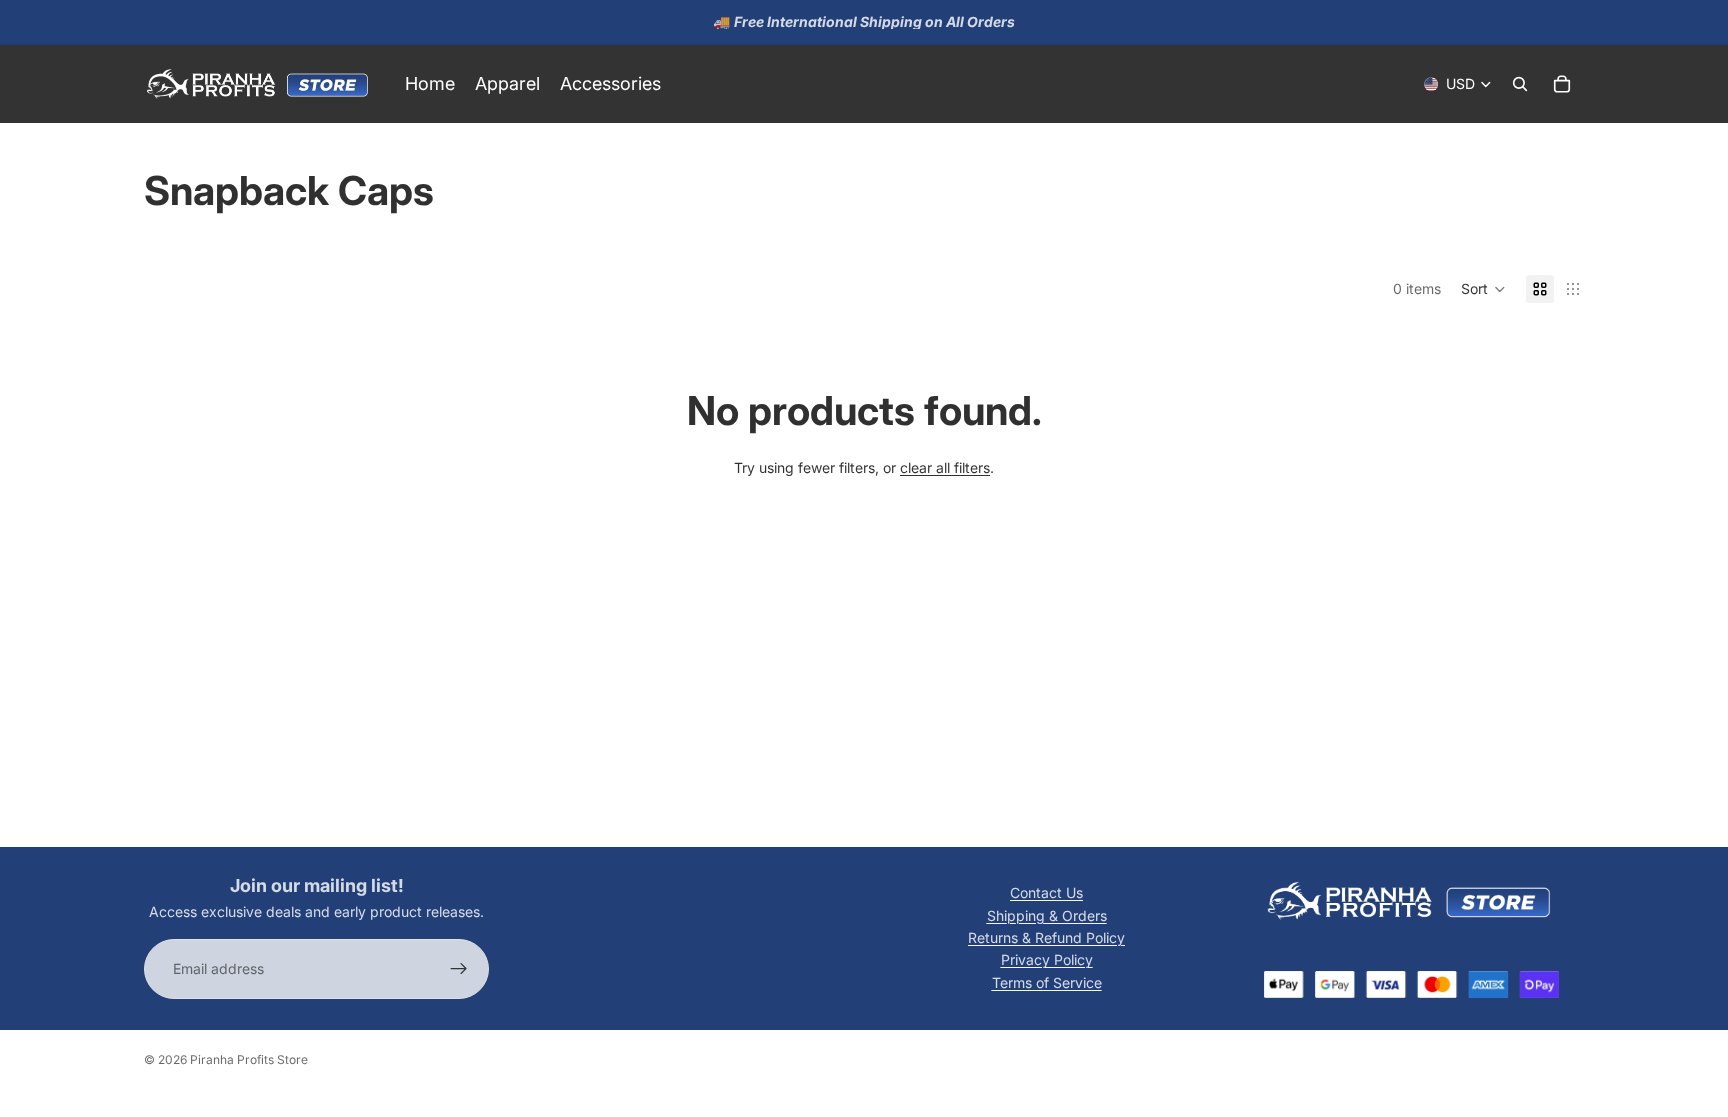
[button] (1483, 289)
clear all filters (945, 467)
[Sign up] (459, 970)
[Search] (1520, 84)
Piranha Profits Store (249, 1059)
